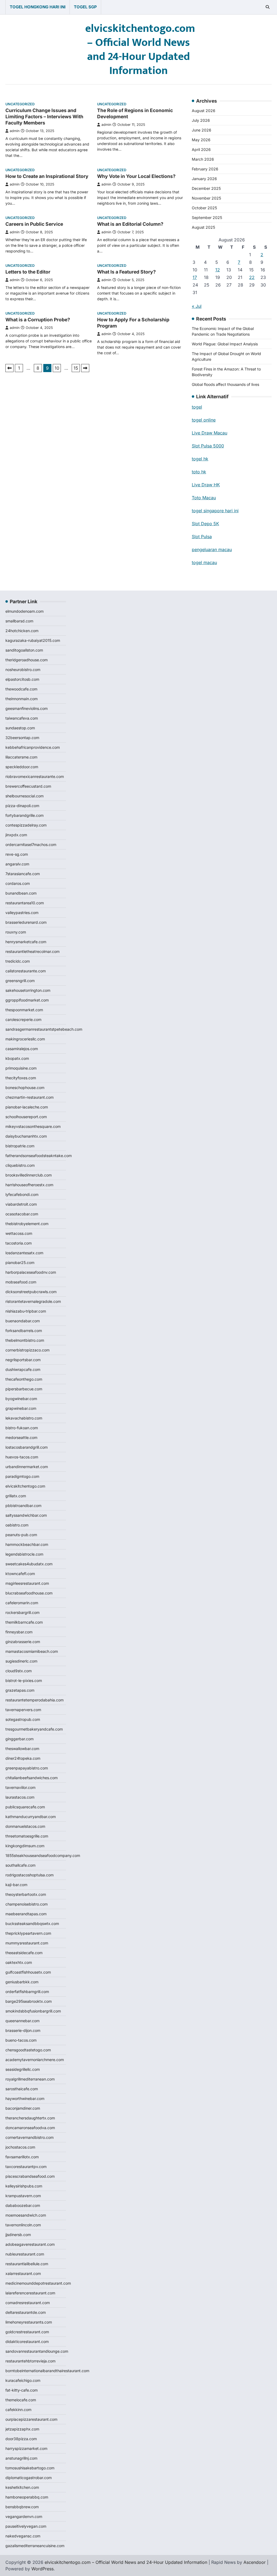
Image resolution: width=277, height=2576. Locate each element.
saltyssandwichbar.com (26, 1515)
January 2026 (204, 179)
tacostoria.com (19, 1243)
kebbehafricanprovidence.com (33, 747)
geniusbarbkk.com (22, 1982)
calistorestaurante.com (26, 971)
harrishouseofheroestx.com (29, 1185)
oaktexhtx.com (19, 1962)
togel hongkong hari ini (38, 7)
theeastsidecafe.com (24, 1953)
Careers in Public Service (34, 224)
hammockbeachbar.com (27, 1544)
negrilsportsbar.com (23, 1360)
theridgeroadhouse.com (27, 660)
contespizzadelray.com (26, 825)
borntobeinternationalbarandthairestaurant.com (47, 2371)
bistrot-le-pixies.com (24, 1680)
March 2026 (203, 159)
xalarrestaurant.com (23, 2273)
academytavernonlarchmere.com (35, 2060)
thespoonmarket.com (24, 1010)
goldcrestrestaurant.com (27, 2332)
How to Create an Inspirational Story (47, 176)
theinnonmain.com (22, 699)
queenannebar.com (22, 2021)
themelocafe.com (21, 2400)
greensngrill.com (20, 981)
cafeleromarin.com (22, 1603)
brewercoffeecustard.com (28, 786)
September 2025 (207, 218)
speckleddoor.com (22, 767)
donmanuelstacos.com (25, 1826)
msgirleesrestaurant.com (27, 1583)
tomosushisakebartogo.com (30, 2468)
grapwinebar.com (21, 1408)
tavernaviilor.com (20, 1787)
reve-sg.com (17, 854)
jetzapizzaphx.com (22, 2429)
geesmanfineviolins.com (27, 708)
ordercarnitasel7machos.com (31, 844)
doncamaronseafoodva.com (30, 2128)
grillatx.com (16, 1496)
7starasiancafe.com (23, 874)
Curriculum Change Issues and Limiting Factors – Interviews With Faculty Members (44, 117)
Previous (9, 368)
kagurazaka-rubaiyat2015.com (33, 640)
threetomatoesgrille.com (27, 1836)
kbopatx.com (17, 1058)
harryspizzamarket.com (26, 2448)
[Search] (268, 7)
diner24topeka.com (23, 1758)
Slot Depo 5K (205, 524)
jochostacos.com (20, 2147)
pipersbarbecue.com (24, 1389)
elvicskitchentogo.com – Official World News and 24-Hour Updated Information (140, 50)
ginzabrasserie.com (23, 1642)
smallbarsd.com (19, 621)
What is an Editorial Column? (130, 224)
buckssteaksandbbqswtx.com (32, 1923)
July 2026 (201, 120)
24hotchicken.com (22, 631)
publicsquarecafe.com (25, 1807)
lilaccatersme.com (21, 757)
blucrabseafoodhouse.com (29, 1593)
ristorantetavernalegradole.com (33, 1301)
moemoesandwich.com (26, 2215)
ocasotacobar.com (22, 1214)
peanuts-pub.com (21, 1535)
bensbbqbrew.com (22, 2507)
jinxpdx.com (16, 835)
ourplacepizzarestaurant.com (31, 2419)
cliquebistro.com (20, 1165)
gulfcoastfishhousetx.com (28, 1972)
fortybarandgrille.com (24, 815)
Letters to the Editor (28, 272)
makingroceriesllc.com (25, 1039)
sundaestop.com (20, 728)
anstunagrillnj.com (21, 2458)
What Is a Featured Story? (126, 272)
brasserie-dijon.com (23, 2030)
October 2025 (204, 208)
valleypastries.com (22, 913)
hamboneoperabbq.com (27, 2497)
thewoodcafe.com (21, 689)
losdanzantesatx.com (24, 1253)
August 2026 (204, 111)
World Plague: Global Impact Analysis (225, 344)
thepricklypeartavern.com (28, 1933)
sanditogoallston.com (24, 650)
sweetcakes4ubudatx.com (29, 1564)
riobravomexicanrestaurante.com (35, 776)
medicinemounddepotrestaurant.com (38, 2283)
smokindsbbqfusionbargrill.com (33, 2011)
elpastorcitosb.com (22, 679)
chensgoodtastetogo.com (28, 2050)
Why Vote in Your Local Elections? (136, 176)
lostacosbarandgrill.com (27, 1447)
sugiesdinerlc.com (21, 1661)
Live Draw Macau (210, 433)
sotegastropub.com (23, 1719)
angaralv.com (17, 864)
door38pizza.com (21, 2439)
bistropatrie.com (20, 1146)
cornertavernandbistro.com (29, 2137)
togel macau (204, 562)
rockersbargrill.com (22, 1612)
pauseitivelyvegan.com (26, 2526)
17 (195, 277)
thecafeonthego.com (24, 1379)
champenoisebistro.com (27, 1904)
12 (218, 270)
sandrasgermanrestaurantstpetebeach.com (44, 1029)
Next (85, 368)
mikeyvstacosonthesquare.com (33, 1126)
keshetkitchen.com (22, 2487)
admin (15, 131)
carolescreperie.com (23, 1019)
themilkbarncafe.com (24, 1622)
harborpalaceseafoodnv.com (31, 1272)
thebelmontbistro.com (25, 1340)
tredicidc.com (18, 961)
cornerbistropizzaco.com (27, 1350)
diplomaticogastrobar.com (29, 2478)
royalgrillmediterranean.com (30, 2079)
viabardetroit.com (21, 1204)
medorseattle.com (21, 1437)
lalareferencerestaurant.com (30, 2293)
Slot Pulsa (202, 537)
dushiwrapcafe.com (23, 1369)
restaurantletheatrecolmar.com (32, 951)
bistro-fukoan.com (22, 1428)
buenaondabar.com (23, 1321)
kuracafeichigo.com (23, 2380)
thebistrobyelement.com (27, 1224)
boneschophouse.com (25, 1088)
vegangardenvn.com (24, 2516)
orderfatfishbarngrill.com (27, 1992)
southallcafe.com (20, 1865)
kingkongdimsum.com (25, 1846)
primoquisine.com (21, 1068)
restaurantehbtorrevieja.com (30, 2361)
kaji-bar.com (16, 1885)
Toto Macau (204, 498)
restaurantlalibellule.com (27, 2264)
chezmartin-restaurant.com (29, 1097)
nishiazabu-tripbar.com (26, 1311)
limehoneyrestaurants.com (29, 2322)
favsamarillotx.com (22, 2157)
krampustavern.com (23, 2196)
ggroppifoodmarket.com (27, 1000)
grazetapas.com (20, 1690)
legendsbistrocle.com (24, 1554)
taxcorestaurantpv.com (26, 2167)
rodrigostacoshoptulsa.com (29, 1875)
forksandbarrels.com (24, 1331)
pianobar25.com (20, 1262)
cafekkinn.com (18, 2410)
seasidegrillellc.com (23, 2069)
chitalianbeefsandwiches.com (32, 1778)
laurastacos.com (20, 1797)
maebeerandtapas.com (26, 1914)
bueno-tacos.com (21, 2040)
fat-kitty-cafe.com (22, 2390)
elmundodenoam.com (24, 611)
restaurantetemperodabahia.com (34, 1700)
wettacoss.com (19, 1233)
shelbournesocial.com (24, 796)
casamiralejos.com (22, 1049)
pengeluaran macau (212, 549)
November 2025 (206, 198)
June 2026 (202, 130)
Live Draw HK (206, 485)
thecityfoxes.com (21, 1078)
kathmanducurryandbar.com (31, 1817)
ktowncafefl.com (20, 1574)
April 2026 (201, 149)
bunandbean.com (21, 893)
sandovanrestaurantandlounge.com (37, 2351)
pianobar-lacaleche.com (27, 1107)
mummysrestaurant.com (27, 1943)
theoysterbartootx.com (26, 1894)
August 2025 (203, 227)
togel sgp (85, 7)
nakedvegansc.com (23, 2536)
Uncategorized (20, 104)
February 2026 (205, 169)
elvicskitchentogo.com (25, 1486)
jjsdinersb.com (18, 2235)
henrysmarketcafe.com (26, 942)
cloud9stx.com (19, 1671)
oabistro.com (17, 1525)
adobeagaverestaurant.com (30, 2244)
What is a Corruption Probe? (38, 320)
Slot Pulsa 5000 (208, 446)
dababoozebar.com (23, 2205)
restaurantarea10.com (25, 903)
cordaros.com (18, 883)
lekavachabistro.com (24, 1418)
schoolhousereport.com (26, 1117)
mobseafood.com (21, 1282)
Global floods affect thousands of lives (225, 384)
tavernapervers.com (23, 1710)
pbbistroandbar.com (23, 1506)
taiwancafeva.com (22, 718)
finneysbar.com (19, 1632)
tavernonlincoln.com (23, 2225)
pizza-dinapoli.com (22, 806)
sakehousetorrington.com (28, 990)
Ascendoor (255, 2562)
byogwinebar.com (21, 1399)
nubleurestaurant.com (25, 2254)
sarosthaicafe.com (22, 2089)
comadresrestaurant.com (28, 2303)
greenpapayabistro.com (27, 1768)
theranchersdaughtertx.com (30, 2118)
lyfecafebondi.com (22, 1194)
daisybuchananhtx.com (26, 1136)
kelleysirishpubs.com (24, 2186)
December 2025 (206, 188)
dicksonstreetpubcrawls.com (31, 1292)
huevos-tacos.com (22, 1457)
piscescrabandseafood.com (30, 2176)
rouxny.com (16, 932)
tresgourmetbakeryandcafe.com (34, 1729)
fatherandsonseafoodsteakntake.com (39, 1156)
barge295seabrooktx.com (29, 2001)
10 (57, 368)
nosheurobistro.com (23, 670)
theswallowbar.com (22, 1749)
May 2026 (201, 140)
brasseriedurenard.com (26, 922)
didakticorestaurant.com (27, 2341)
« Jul (197, 306)
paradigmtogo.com (22, 1476)
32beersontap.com (22, 738)
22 (252, 277)
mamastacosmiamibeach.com (32, 1651)
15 (76, 368)
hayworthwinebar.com (25, 2098)
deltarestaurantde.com (26, 2312)
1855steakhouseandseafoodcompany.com (43, 1855)
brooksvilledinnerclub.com (29, 1175)
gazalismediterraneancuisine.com (35, 2546)
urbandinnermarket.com (27, 1467)
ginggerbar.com (19, 1739)
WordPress (42, 2569)
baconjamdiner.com (23, 2108)
